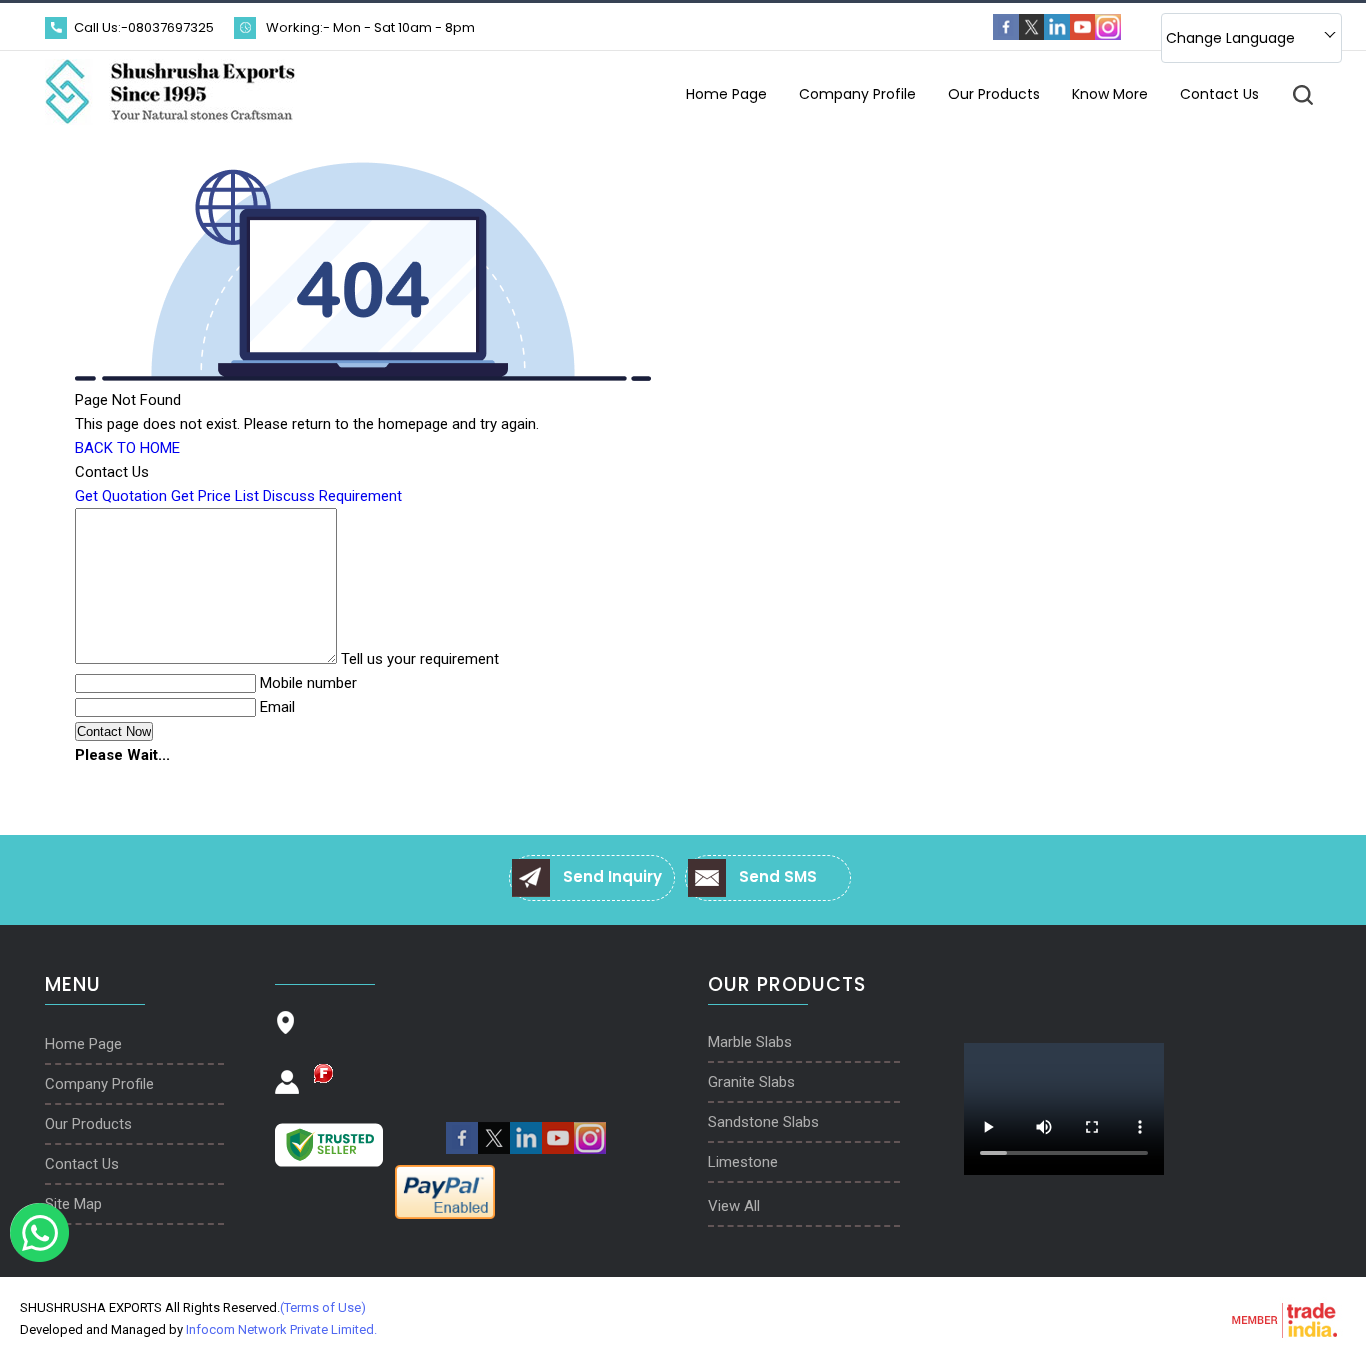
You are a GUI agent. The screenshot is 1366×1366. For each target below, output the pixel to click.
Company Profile (857, 94)
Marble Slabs (750, 1042)
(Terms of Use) (323, 1307)
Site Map (73, 1204)
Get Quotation (121, 496)
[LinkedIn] (1057, 35)
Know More (1110, 94)
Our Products (994, 94)
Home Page (726, 94)
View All (734, 1206)
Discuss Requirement (332, 496)
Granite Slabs (751, 1082)
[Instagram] (1108, 35)
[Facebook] (1006, 35)
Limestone (743, 1162)
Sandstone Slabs (763, 1122)
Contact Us (1219, 94)
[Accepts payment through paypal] (445, 1215)
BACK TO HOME (127, 448)
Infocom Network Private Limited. (281, 1329)
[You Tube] (1083, 35)
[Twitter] (1032, 35)
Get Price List (215, 496)
